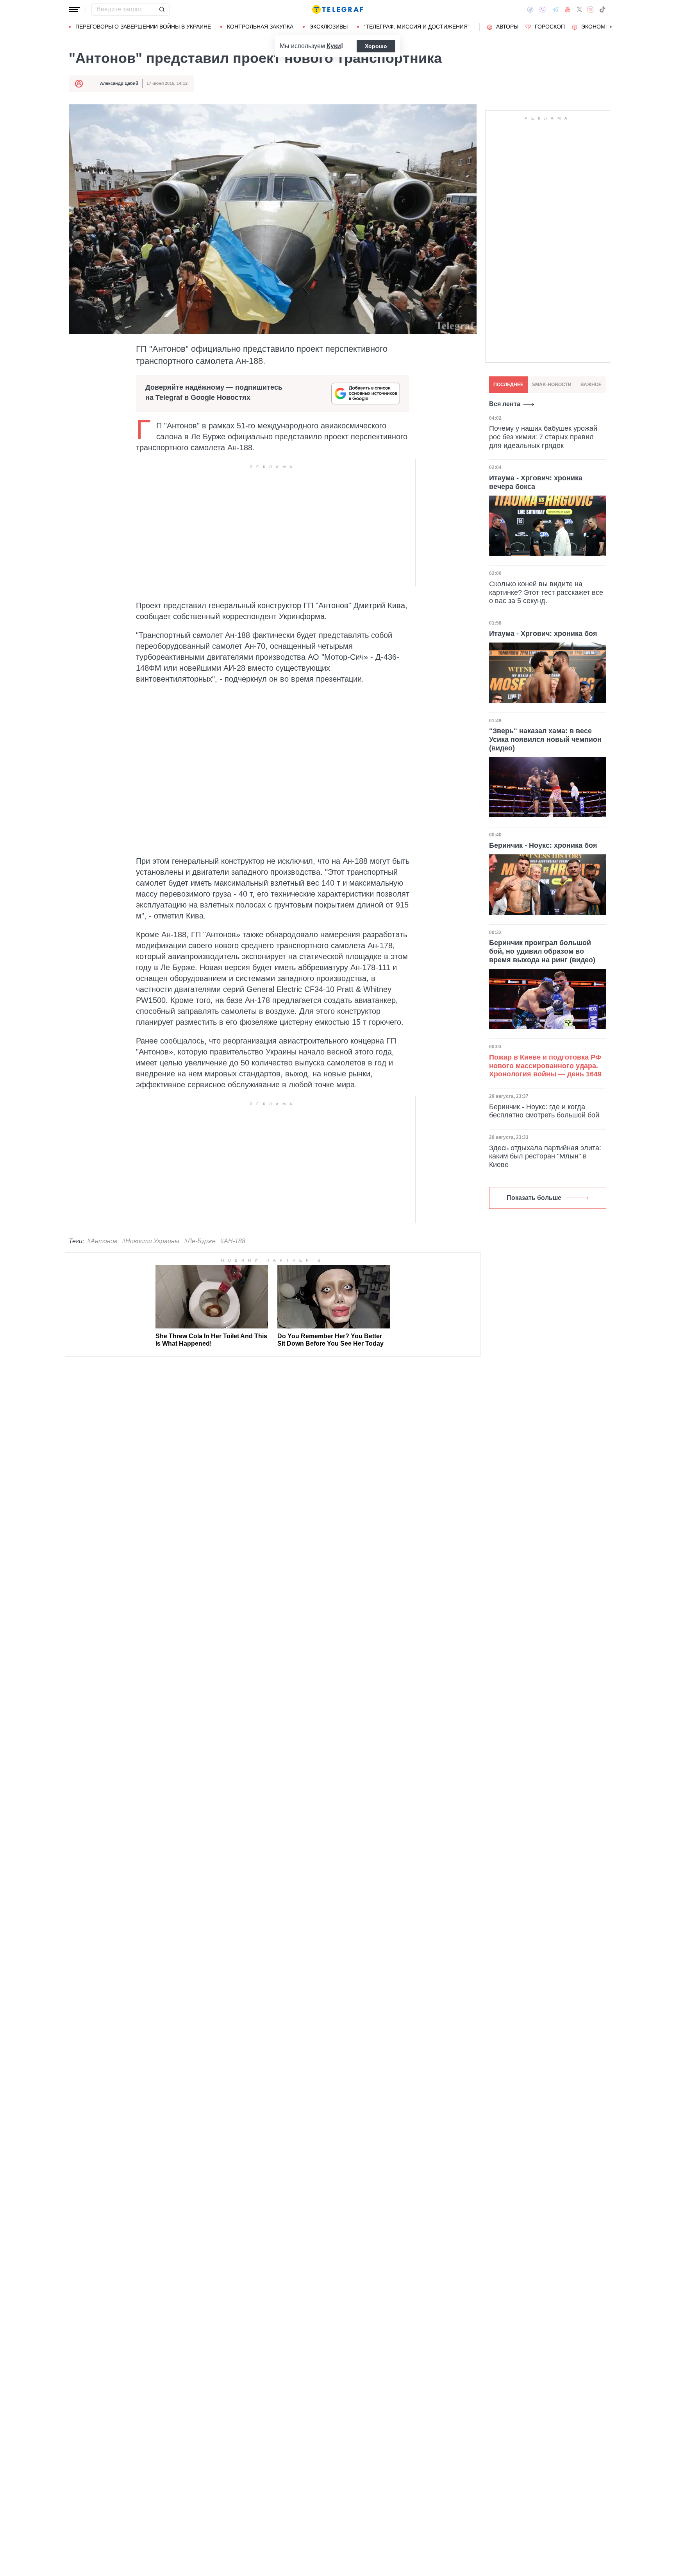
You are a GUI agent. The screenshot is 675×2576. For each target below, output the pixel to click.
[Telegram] (555, 9)
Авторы (507, 27)
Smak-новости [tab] (552, 385)
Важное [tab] (591, 385)
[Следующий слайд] (611, 27)
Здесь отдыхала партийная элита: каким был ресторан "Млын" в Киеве (545, 1156)
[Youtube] (568, 9)
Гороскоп (550, 27)
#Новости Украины (151, 1241)
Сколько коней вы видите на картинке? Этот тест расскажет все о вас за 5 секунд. (546, 592)
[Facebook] (530, 9)
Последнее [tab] (508, 385)
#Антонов (102, 1241)
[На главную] (337, 9)
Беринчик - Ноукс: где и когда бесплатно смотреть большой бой (544, 1111)
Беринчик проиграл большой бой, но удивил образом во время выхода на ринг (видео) (542, 951)
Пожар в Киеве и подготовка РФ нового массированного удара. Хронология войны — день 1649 (545, 1066)
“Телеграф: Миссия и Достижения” (417, 27)
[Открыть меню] (74, 9)
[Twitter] (579, 9)
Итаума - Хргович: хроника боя (543, 633)
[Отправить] (162, 9)
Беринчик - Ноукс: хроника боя (543, 845)
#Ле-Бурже (200, 1241)
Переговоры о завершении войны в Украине (143, 27)
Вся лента (505, 404)
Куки (334, 46)
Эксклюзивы (329, 27)
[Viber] (543, 10)
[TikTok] (602, 9)
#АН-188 (233, 1241)
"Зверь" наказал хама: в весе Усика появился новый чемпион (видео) (545, 739)
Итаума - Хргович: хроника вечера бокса (536, 482)
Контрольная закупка (260, 27)
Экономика (599, 27)
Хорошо (376, 46)
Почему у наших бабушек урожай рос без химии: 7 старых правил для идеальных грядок (543, 437)
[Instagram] (590, 9)
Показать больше (534, 1198)
